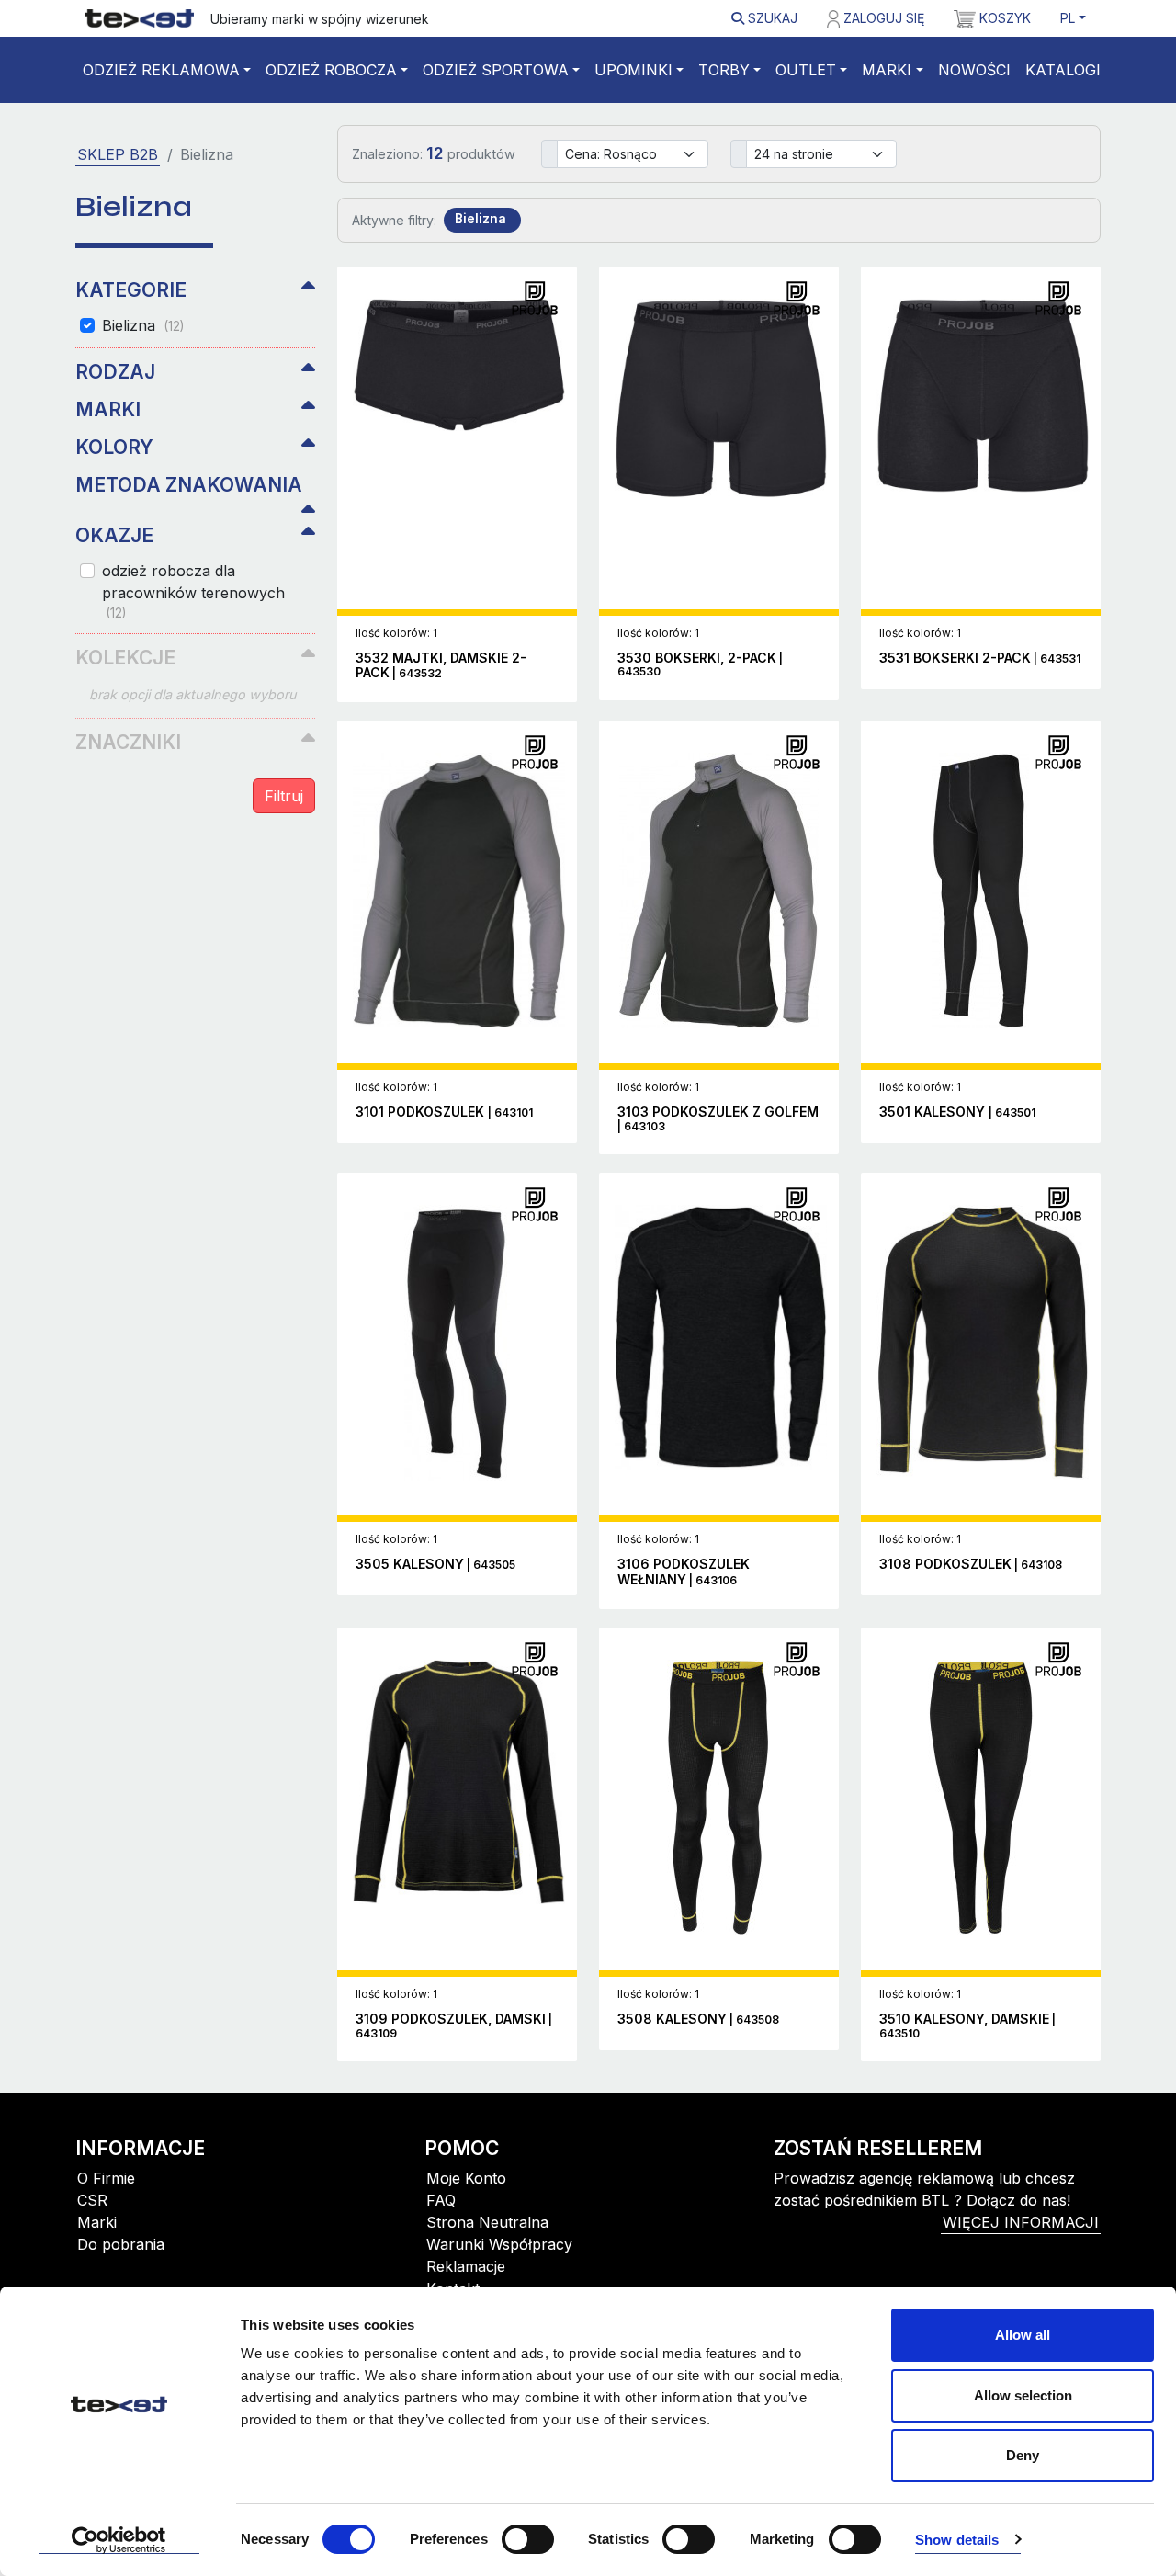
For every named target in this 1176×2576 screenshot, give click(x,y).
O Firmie (106, 2178)
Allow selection (1023, 2395)
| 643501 (957, 1112)
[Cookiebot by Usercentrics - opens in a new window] (119, 2540)
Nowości (974, 70)
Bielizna (143, 325)
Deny (1023, 2455)
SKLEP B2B (118, 154)
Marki (887, 70)
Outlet (806, 70)
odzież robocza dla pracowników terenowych (193, 591)
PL (1068, 18)
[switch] (528, 2539)
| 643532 (441, 666)
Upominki (633, 70)
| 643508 (698, 2020)
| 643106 (684, 1572)
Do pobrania (121, 2244)
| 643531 (980, 658)
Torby (724, 70)
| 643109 (454, 2026)
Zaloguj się (882, 18)
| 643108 (971, 1565)
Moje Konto (466, 2178)
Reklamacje (466, 2266)
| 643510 (967, 2026)
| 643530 (700, 665)
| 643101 (444, 1112)
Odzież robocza (331, 70)
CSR (92, 2200)
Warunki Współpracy (499, 2244)
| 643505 (435, 1565)
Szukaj (771, 18)
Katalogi (1063, 70)
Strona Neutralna (487, 2222)
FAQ (441, 2200)
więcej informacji (1021, 2222)
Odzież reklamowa (161, 70)
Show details (957, 2540)
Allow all (1023, 2335)
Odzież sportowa (496, 70)
